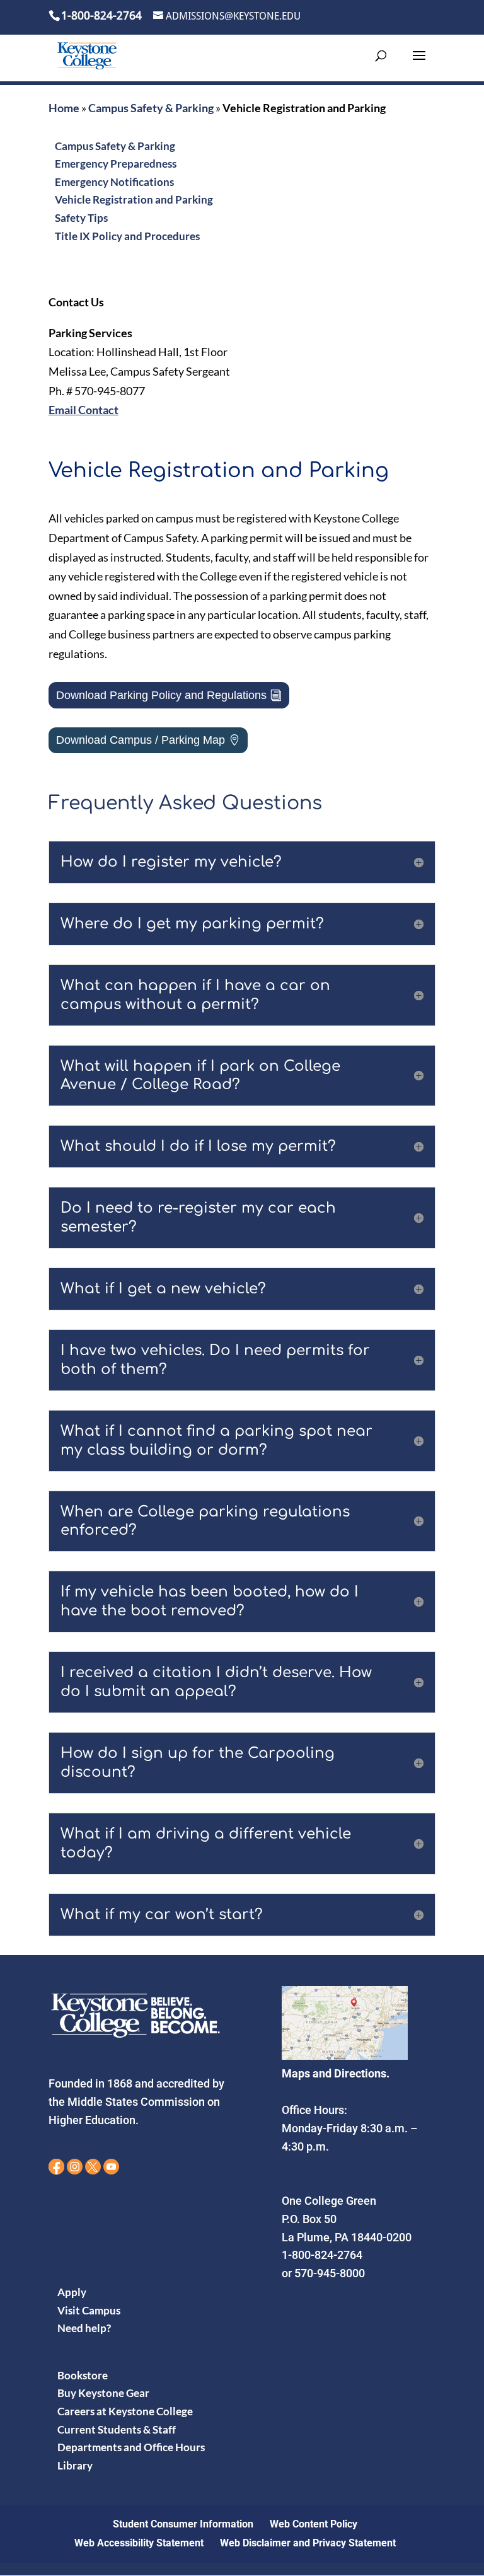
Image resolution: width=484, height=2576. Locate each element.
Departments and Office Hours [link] (131, 2447)
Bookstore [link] (83, 2375)
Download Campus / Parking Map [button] (141, 740)
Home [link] (64, 108)
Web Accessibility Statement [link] (139, 2543)
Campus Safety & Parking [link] (151, 108)
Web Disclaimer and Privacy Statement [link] (308, 2543)
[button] (419, 64)
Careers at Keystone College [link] (125, 2411)
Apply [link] (72, 2292)
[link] (87, 55)
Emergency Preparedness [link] (116, 164)
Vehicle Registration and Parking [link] (134, 199)
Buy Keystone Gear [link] (103, 2393)
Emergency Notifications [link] (114, 182)
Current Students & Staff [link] (117, 2429)
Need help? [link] (84, 2328)
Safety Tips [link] (81, 218)
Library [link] (75, 2465)
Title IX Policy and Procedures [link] (127, 236)
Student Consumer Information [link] (183, 2524)
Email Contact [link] (84, 410)
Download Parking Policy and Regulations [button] (161, 695)
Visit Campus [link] (89, 2310)
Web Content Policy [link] (314, 2524)
